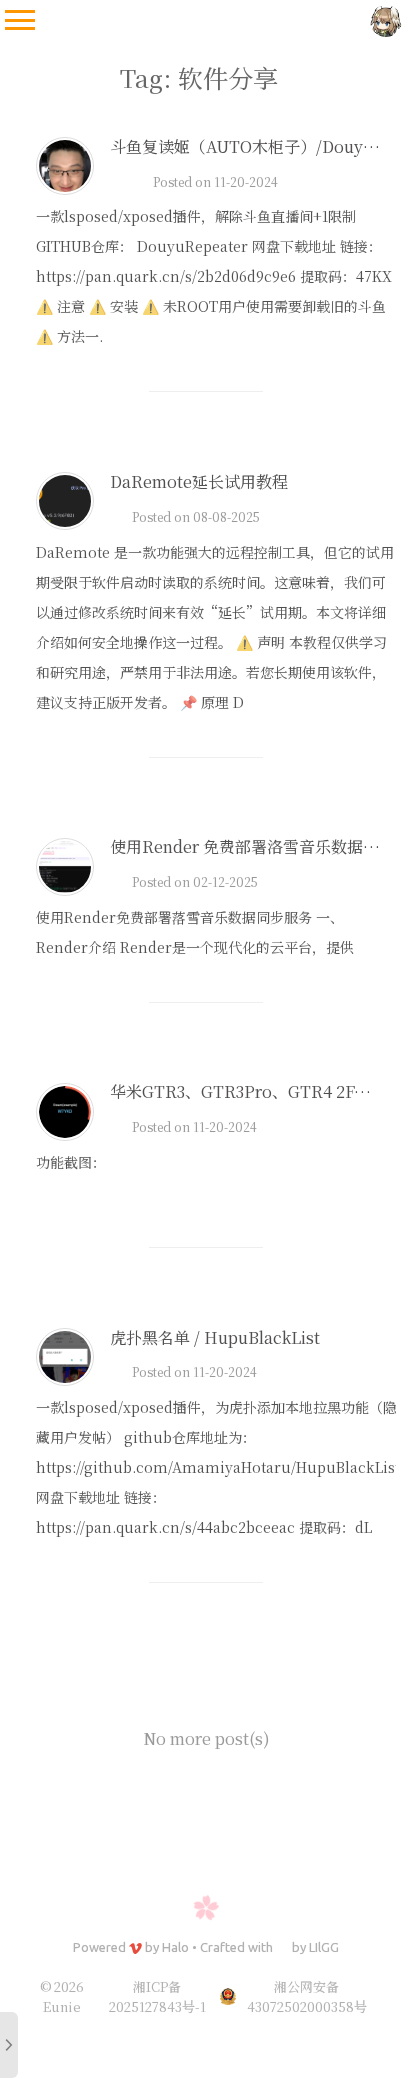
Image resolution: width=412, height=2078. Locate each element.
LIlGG (324, 1947)
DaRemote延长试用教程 (199, 481)
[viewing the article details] (65, 188)
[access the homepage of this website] (386, 20)
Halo (175, 1947)
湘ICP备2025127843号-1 (157, 1996)
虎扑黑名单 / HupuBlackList (215, 1337)
